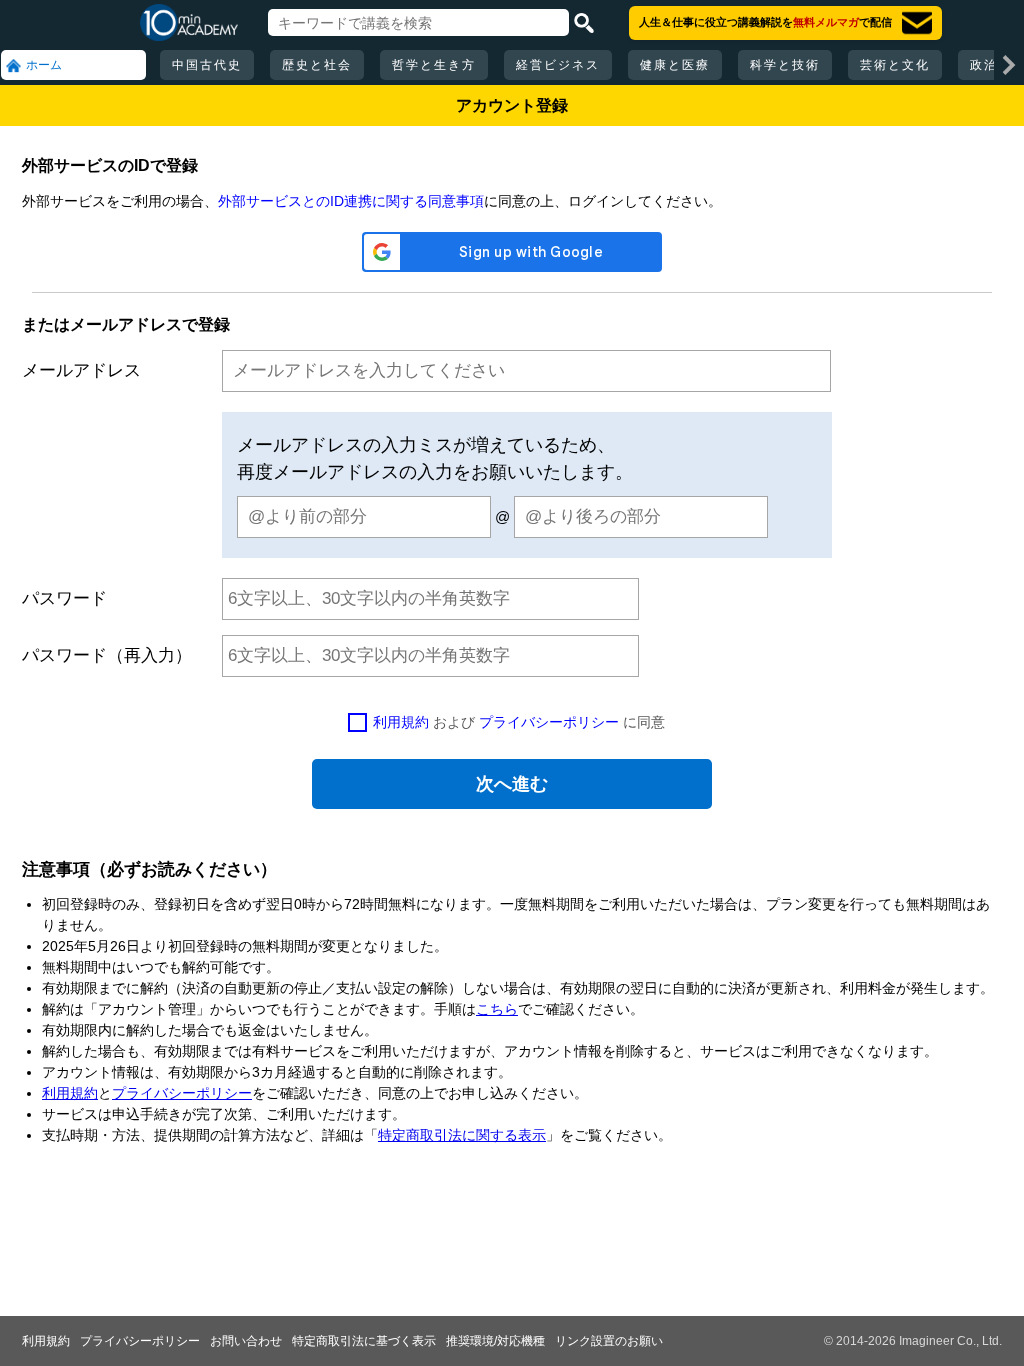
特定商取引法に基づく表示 (364, 1341)
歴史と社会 (317, 65)
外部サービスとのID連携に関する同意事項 (351, 201)
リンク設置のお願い (609, 1341)
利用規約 (401, 722)
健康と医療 (675, 65)
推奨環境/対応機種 (495, 1341)
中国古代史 (207, 65)
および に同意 (519, 722)
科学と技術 (785, 65)
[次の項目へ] (1009, 65)
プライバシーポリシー (549, 722)
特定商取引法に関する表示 (462, 1135)
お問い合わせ (246, 1341)
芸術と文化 (895, 65)
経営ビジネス (558, 65)
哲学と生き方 (434, 65)
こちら (497, 1009)
